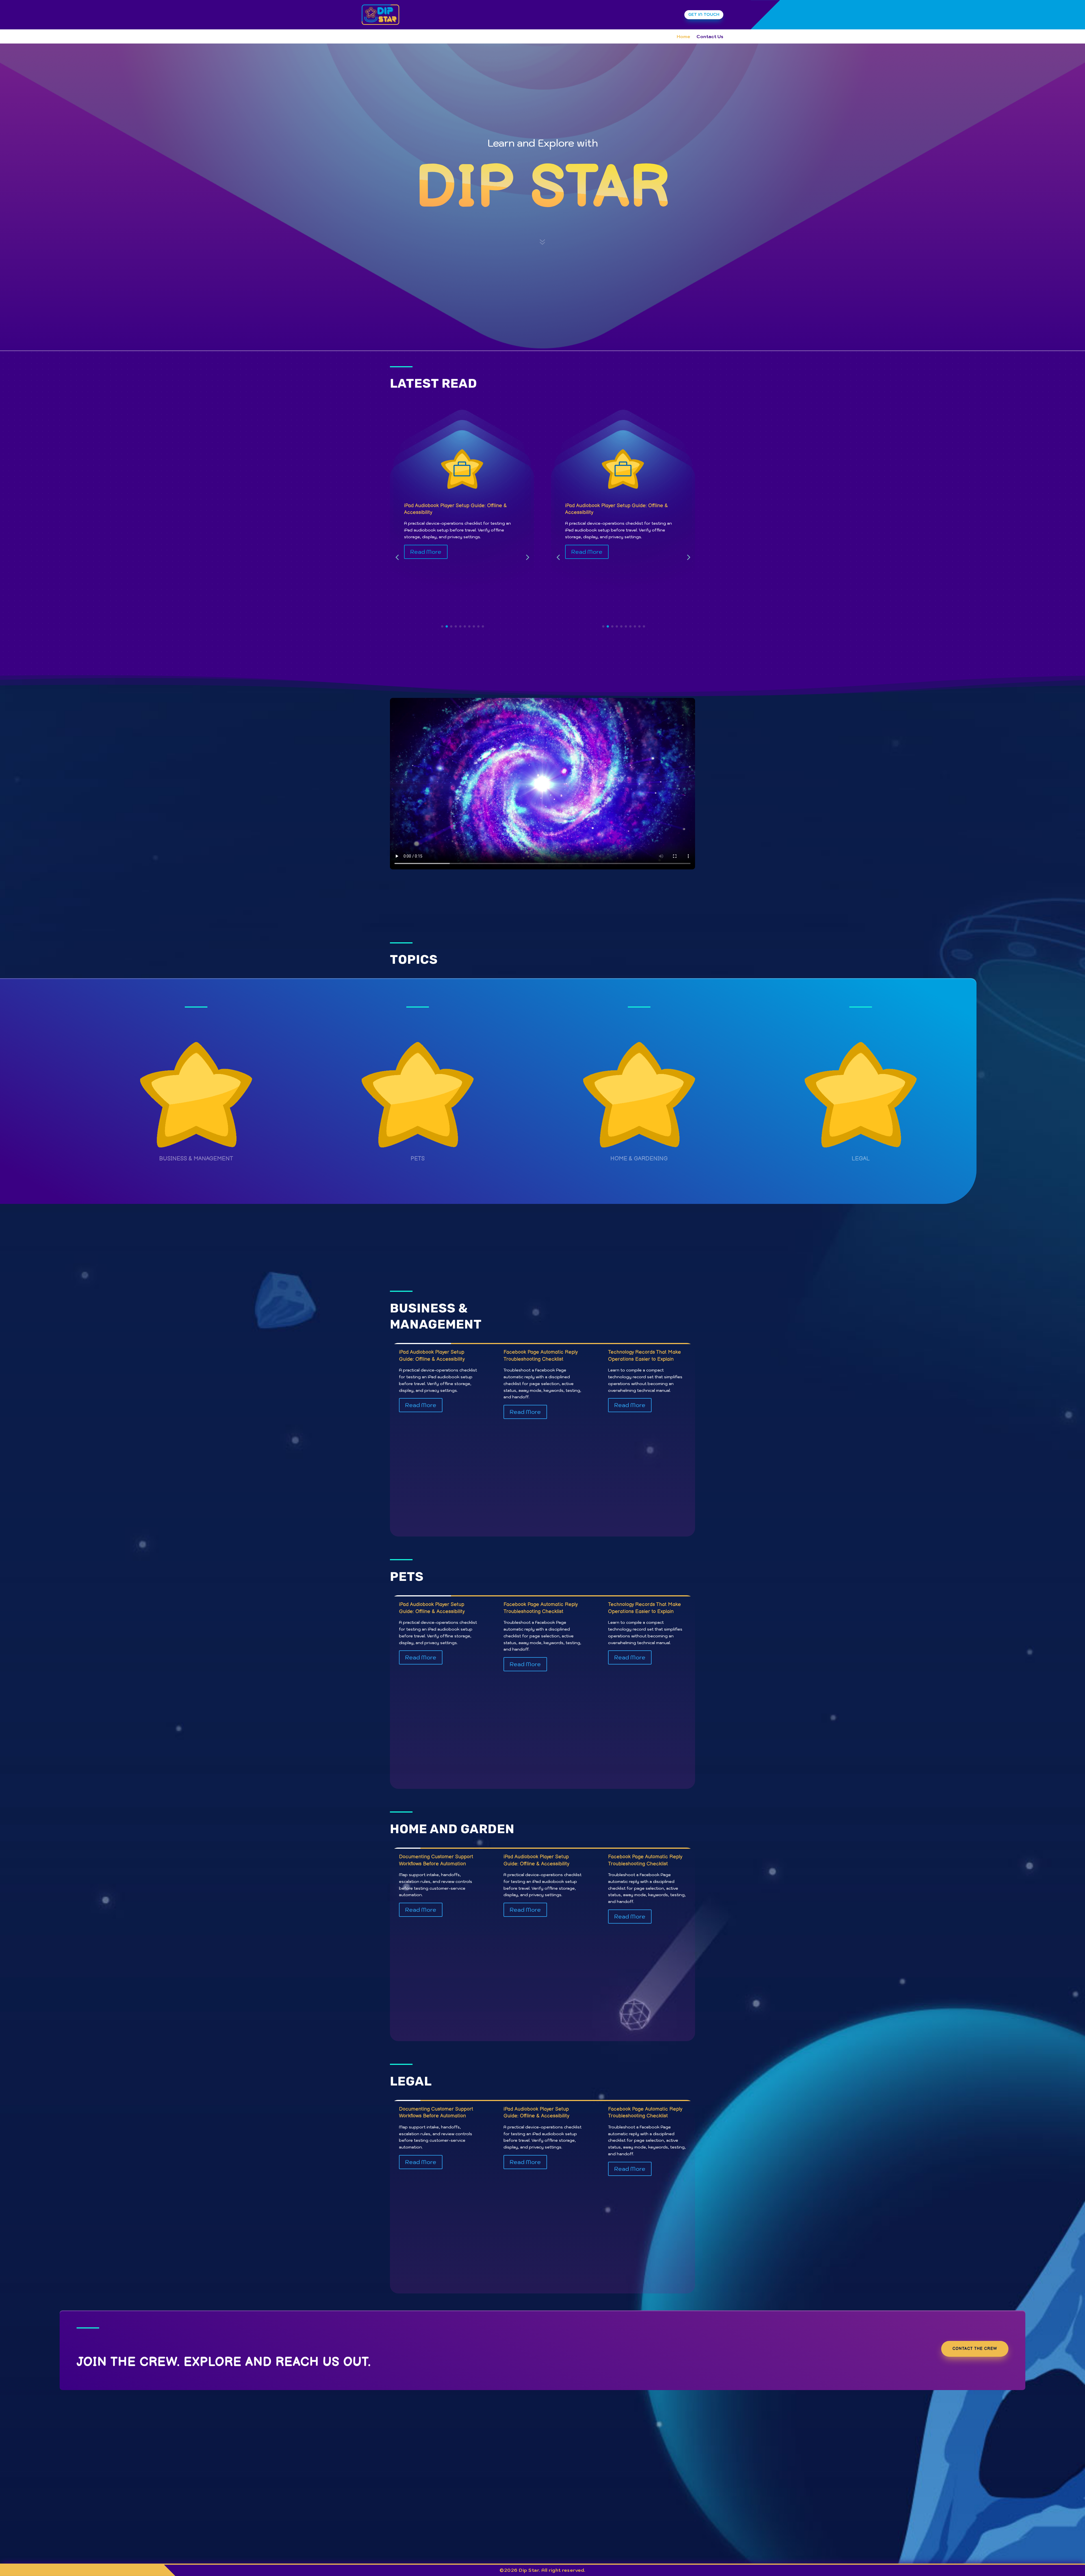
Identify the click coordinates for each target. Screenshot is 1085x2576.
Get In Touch (704, 14)
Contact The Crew (975, 2349)
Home (683, 37)
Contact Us (710, 37)
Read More (426, 552)
